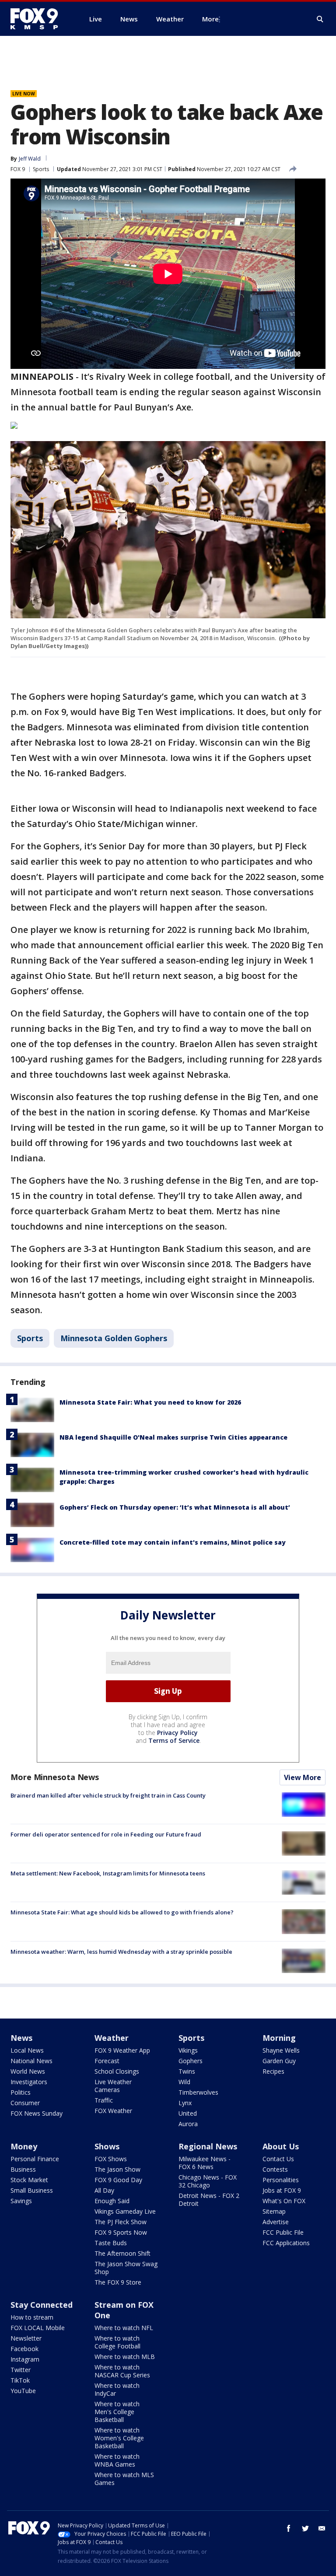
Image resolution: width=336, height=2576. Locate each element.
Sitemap (274, 2211)
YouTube (23, 2391)
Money (24, 2146)
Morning (279, 2038)
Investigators (29, 2082)
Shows (107, 2146)
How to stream (32, 2317)
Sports (41, 169)
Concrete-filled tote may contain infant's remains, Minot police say (173, 1542)
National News (31, 2061)
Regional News (208, 2146)
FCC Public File (283, 2232)
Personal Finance (35, 2159)
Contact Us (278, 2159)
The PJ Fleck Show (121, 2222)
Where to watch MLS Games (124, 2479)
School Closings (117, 2071)
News (21, 2038)
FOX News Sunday (37, 2113)
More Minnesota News (55, 1777)
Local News (27, 2050)
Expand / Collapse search (320, 19)
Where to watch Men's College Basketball (117, 2412)
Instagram (25, 2359)
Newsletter (26, 2338)
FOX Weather (113, 2111)
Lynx (185, 2103)
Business (23, 2169)
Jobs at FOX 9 (282, 2190)
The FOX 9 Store (118, 2282)
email (322, 2528)
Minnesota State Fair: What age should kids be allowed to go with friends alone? (122, 1912)
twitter (305, 2528)
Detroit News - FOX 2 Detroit (209, 2199)
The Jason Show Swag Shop (126, 2268)
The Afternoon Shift (122, 2253)
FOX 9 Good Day (118, 2180)
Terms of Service (174, 1740)
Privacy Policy (177, 1733)
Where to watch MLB (125, 2357)
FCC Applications (286, 2243)
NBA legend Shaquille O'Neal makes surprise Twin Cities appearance (173, 1437)
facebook (289, 2528)
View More (303, 1777)
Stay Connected (42, 2305)
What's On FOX (284, 2201)
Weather (112, 2038)
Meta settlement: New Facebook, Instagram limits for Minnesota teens (108, 1873)
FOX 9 (18, 169)
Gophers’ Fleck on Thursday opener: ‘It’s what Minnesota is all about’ (175, 1507)
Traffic (104, 2100)
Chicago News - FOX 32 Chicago (208, 2181)
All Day (104, 2190)
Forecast (107, 2061)
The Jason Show (117, 2169)
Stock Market (29, 2180)
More (210, 19)
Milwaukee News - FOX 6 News (205, 2163)
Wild (184, 2082)
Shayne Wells (281, 2050)
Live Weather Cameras (113, 2086)
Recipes (273, 2071)
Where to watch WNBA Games (117, 2460)
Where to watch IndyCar (117, 2389)
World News (28, 2071)
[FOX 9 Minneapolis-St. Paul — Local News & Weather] (39, 19)
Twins (187, 2071)
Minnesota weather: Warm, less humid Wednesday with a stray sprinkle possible (121, 1952)
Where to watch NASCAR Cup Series (122, 2371)
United (188, 2113)
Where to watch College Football (117, 2342)
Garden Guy (279, 2061)
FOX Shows (111, 2159)
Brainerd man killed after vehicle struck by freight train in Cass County (108, 1795)
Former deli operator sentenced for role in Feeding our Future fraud (106, 1834)
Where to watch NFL (124, 2328)
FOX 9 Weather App (122, 2050)
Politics (21, 2092)
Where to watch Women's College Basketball (119, 2438)
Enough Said (112, 2201)
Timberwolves (198, 2092)
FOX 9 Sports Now (121, 2232)
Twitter (21, 2370)
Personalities (281, 2180)
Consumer (25, 2103)
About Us (281, 2146)
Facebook (24, 2349)
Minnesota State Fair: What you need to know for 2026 (150, 1402)
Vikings (188, 2050)
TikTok (20, 2380)
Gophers (191, 2061)
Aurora (188, 2124)
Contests (275, 2169)
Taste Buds (111, 2243)
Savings (21, 2201)
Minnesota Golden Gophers (114, 1338)
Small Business (32, 2190)
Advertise (276, 2222)
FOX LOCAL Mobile (38, 2328)
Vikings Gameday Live (125, 2211)
